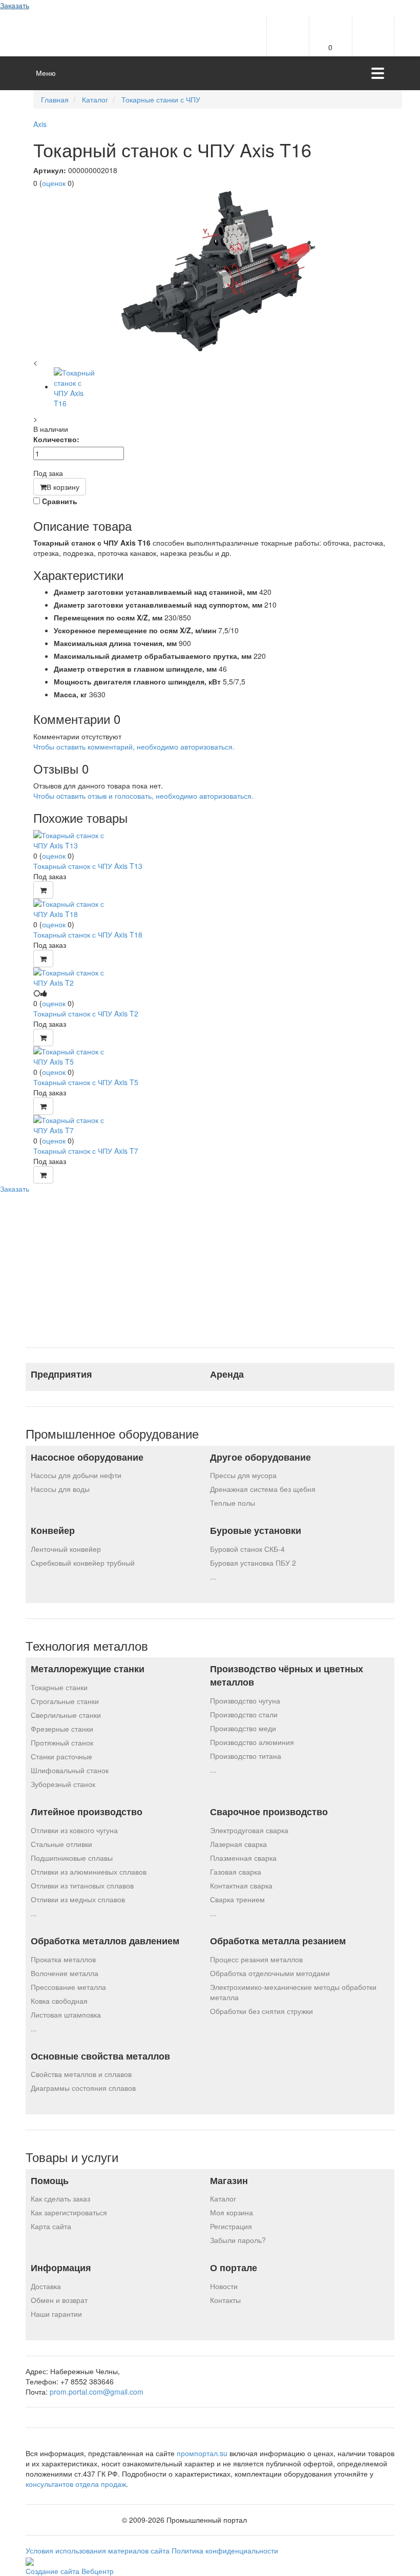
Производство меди (243, 1728)
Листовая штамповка (66, 2014)
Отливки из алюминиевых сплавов (89, 1872)
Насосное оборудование (87, 1457)
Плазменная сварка (243, 1858)
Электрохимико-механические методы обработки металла (293, 1992)
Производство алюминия (252, 1742)
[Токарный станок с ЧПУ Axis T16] (218, 273)
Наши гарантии (56, 2314)
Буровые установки (256, 1531)
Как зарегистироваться (69, 2212)
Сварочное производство (269, 1812)
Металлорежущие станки (88, 1669)
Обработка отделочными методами (270, 1973)
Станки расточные (61, 1756)
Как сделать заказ (60, 2198)
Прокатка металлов (63, 1959)
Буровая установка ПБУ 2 (253, 1563)
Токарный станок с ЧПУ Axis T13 (88, 866)
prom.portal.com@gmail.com (97, 2392)
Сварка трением (237, 1899)
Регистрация (231, 2226)
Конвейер (53, 1531)
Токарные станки (59, 1687)
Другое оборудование (260, 1457)
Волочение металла (65, 1973)
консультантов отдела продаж (76, 2484)
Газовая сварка (236, 1872)
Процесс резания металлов (256, 1959)
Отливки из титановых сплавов (82, 1885)
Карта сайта (51, 2226)
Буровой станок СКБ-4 (247, 1549)
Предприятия (61, 1374)
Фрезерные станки (62, 1729)
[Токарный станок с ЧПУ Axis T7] (72, 1124)
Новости (224, 2286)
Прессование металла (68, 1987)
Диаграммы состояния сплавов (83, 2088)
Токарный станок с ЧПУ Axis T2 (86, 1013)
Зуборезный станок (63, 1784)
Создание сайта (54, 2571)
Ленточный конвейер (66, 1549)
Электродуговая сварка (249, 1830)
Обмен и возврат (59, 2300)
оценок (54, 183)
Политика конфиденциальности (225, 2550)
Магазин (229, 2181)
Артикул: (50, 170)
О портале (234, 2268)
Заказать (15, 5)
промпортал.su (202, 2453)
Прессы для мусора (243, 1475)
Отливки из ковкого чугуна (74, 1830)
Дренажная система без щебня (263, 1489)
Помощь (50, 2181)
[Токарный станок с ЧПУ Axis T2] (72, 976)
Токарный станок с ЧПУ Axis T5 (86, 1082)
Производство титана (246, 1756)
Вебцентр (98, 2571)
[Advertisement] (210, 1265)
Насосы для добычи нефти (76, 1475)
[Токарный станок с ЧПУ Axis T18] (72, 907)
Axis (40, 124)
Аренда (227, 1374)
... (213, 1576)
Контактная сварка (241, 1885)
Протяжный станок (62, 1742)
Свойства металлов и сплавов (81, 2074)
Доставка (46, 2286)
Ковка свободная (59, 2001)
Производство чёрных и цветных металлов (287, 1676)
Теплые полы (233, 1503)
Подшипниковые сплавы (72, 1858)
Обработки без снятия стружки (261, 2011)
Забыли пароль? (238, 2240)
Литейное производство (87, 1812)
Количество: (56, 439)
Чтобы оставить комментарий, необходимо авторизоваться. (134, 746)
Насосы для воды (60, 1489)
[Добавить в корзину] (43, 890)
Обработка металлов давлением (105, 1941)
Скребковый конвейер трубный (83, 1563)
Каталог (223, 2198)
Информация (61, 2268)
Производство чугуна (245, 1700)
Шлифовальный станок (70, 1770)
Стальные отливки (61, 1844)
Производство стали (244, 1714)
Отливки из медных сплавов (78, 1899)
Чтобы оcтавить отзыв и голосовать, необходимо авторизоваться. (143, 796)
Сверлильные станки (66, 1715)
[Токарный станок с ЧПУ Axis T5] (72, 1055)
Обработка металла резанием (278, 1941)
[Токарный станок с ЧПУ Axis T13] (72, 839)
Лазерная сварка (238, 1844)
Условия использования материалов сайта (99, 2550)
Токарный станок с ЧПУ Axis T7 (86, 1151)
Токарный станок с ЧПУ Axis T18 (88, 934)
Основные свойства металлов (100, 2056)
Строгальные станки (65, 1701)
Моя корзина (232, 2212)
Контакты (225, 2300)
